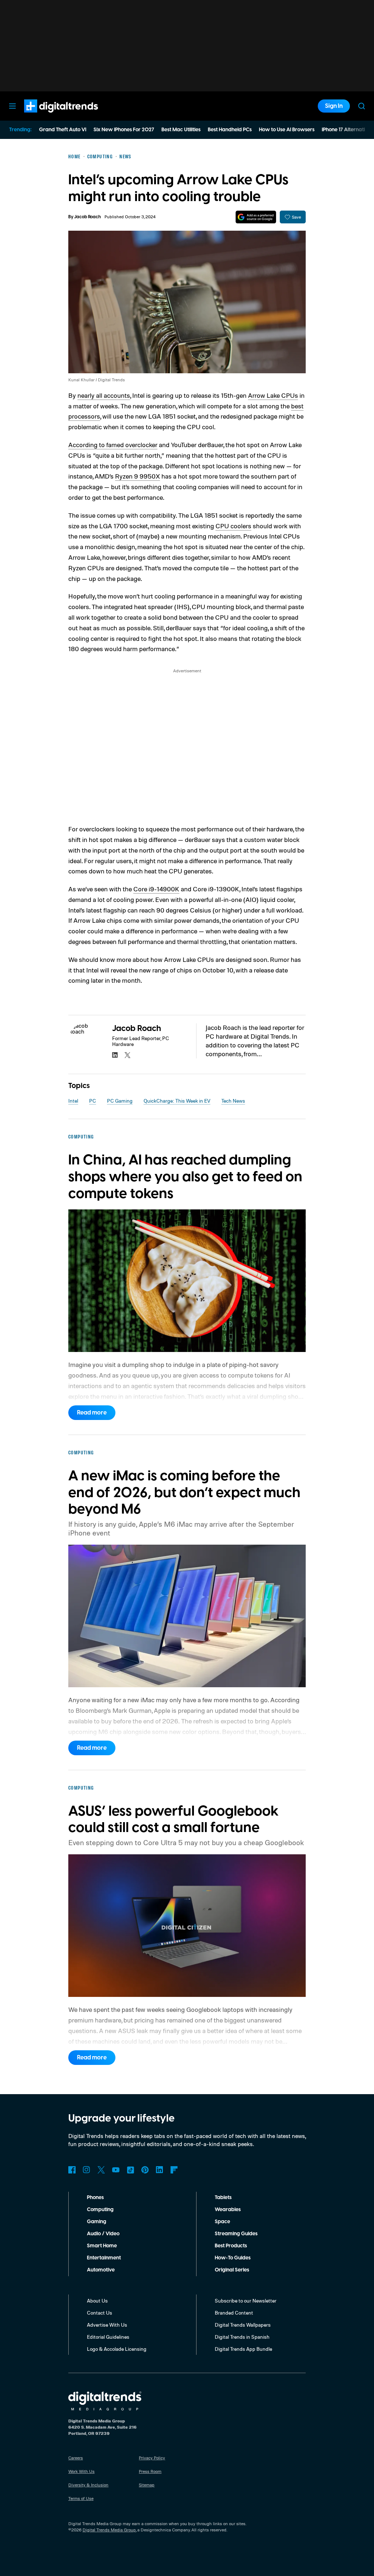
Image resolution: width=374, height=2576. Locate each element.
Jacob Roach (87, 217)
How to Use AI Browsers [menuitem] (287, 130)
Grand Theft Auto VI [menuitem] (63, 130)
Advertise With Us (107, 2325)
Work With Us (81, 2471)
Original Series (232, 2270)
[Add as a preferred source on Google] (256, 217)
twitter (127, 1055)
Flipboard (174, 2170)
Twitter (101, 2170)
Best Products (231, 2246)
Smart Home (102, 2246)
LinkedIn (160, 2170)
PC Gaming (120, 1101)
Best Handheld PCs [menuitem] (230, 130)
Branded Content (234, 2313)
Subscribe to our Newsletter (246, 2301)
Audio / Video (103, 2234)
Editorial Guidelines (108, 2337)
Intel (73, 1101)
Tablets (223, 2198)
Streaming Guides (236, 2234)
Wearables (228, 2210)
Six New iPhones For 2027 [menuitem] (124, 130)
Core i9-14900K (156, 889)
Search (362, 106)
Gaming (97, 2222)
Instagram (87, 2170)
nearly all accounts (104, 395)
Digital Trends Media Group (109, 2530)
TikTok (130, 2170)
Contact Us (100, 2313)
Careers (76, 2458)
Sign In (334, 106)
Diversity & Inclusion (88, 2485)
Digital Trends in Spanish (242, 2337)
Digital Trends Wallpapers (243, 2325)
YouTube (116, 2170)
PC (93, 1101)
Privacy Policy (152, 2458)
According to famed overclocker (113, 445)
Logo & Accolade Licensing (117, 2349)
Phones (95, 2198)
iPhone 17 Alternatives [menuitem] (347, 130)
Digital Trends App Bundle (243, 2349)
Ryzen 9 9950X (138, 476)
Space (222, 2222)
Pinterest (145, 2170)
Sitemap (147, 2485)
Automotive (101, 2270)
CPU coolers (233, 526)
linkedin (115, 1055)
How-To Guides (233, 2258)
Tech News (233, 1101)
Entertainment (104, 2258)
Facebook (72, 2170)
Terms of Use (81, 2498)
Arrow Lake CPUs (273, 395)
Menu (12, 106)
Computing (100, 2210)
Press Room (150, 2471)
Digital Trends (48, 116)
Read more (92, 1413)
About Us (97, 2301)
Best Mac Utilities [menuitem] (181, 130)
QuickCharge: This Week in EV (177, 1101)
